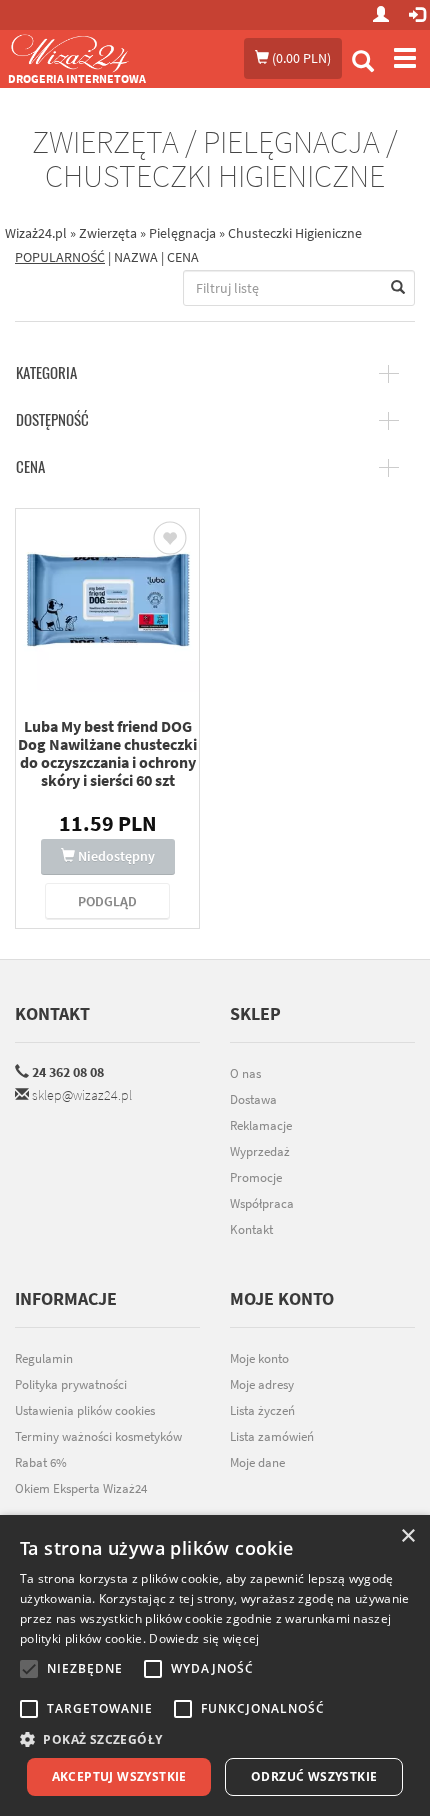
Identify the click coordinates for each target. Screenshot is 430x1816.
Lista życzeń (262, 1410)
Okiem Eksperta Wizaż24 (81, 1488)
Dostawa (253, 1099)
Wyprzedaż (260, 1151)
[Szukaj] (363, 63)
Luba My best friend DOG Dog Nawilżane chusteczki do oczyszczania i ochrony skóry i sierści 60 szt (107, 753)
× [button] (407, 1536)
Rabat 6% (41, 1462)
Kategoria (46, 373)
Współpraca (262, 1203)
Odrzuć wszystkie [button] (314, 1776)
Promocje (256, 1177)
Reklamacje (261, 1125)
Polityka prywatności (71, 1384)
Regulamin (44, 1358)
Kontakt (52, 1013)
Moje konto (259, 1358)
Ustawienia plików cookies (85, 1410)
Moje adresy (262, 1384)
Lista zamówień (272, 1436)
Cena (30, 467)
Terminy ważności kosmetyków (98, 1436)
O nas (245, 1073)
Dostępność (52, 420)
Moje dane (257, 1462)
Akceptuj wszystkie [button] (119, 1776)
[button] (215, 1739)
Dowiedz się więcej (204, 1638)
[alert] (215, 1665)
